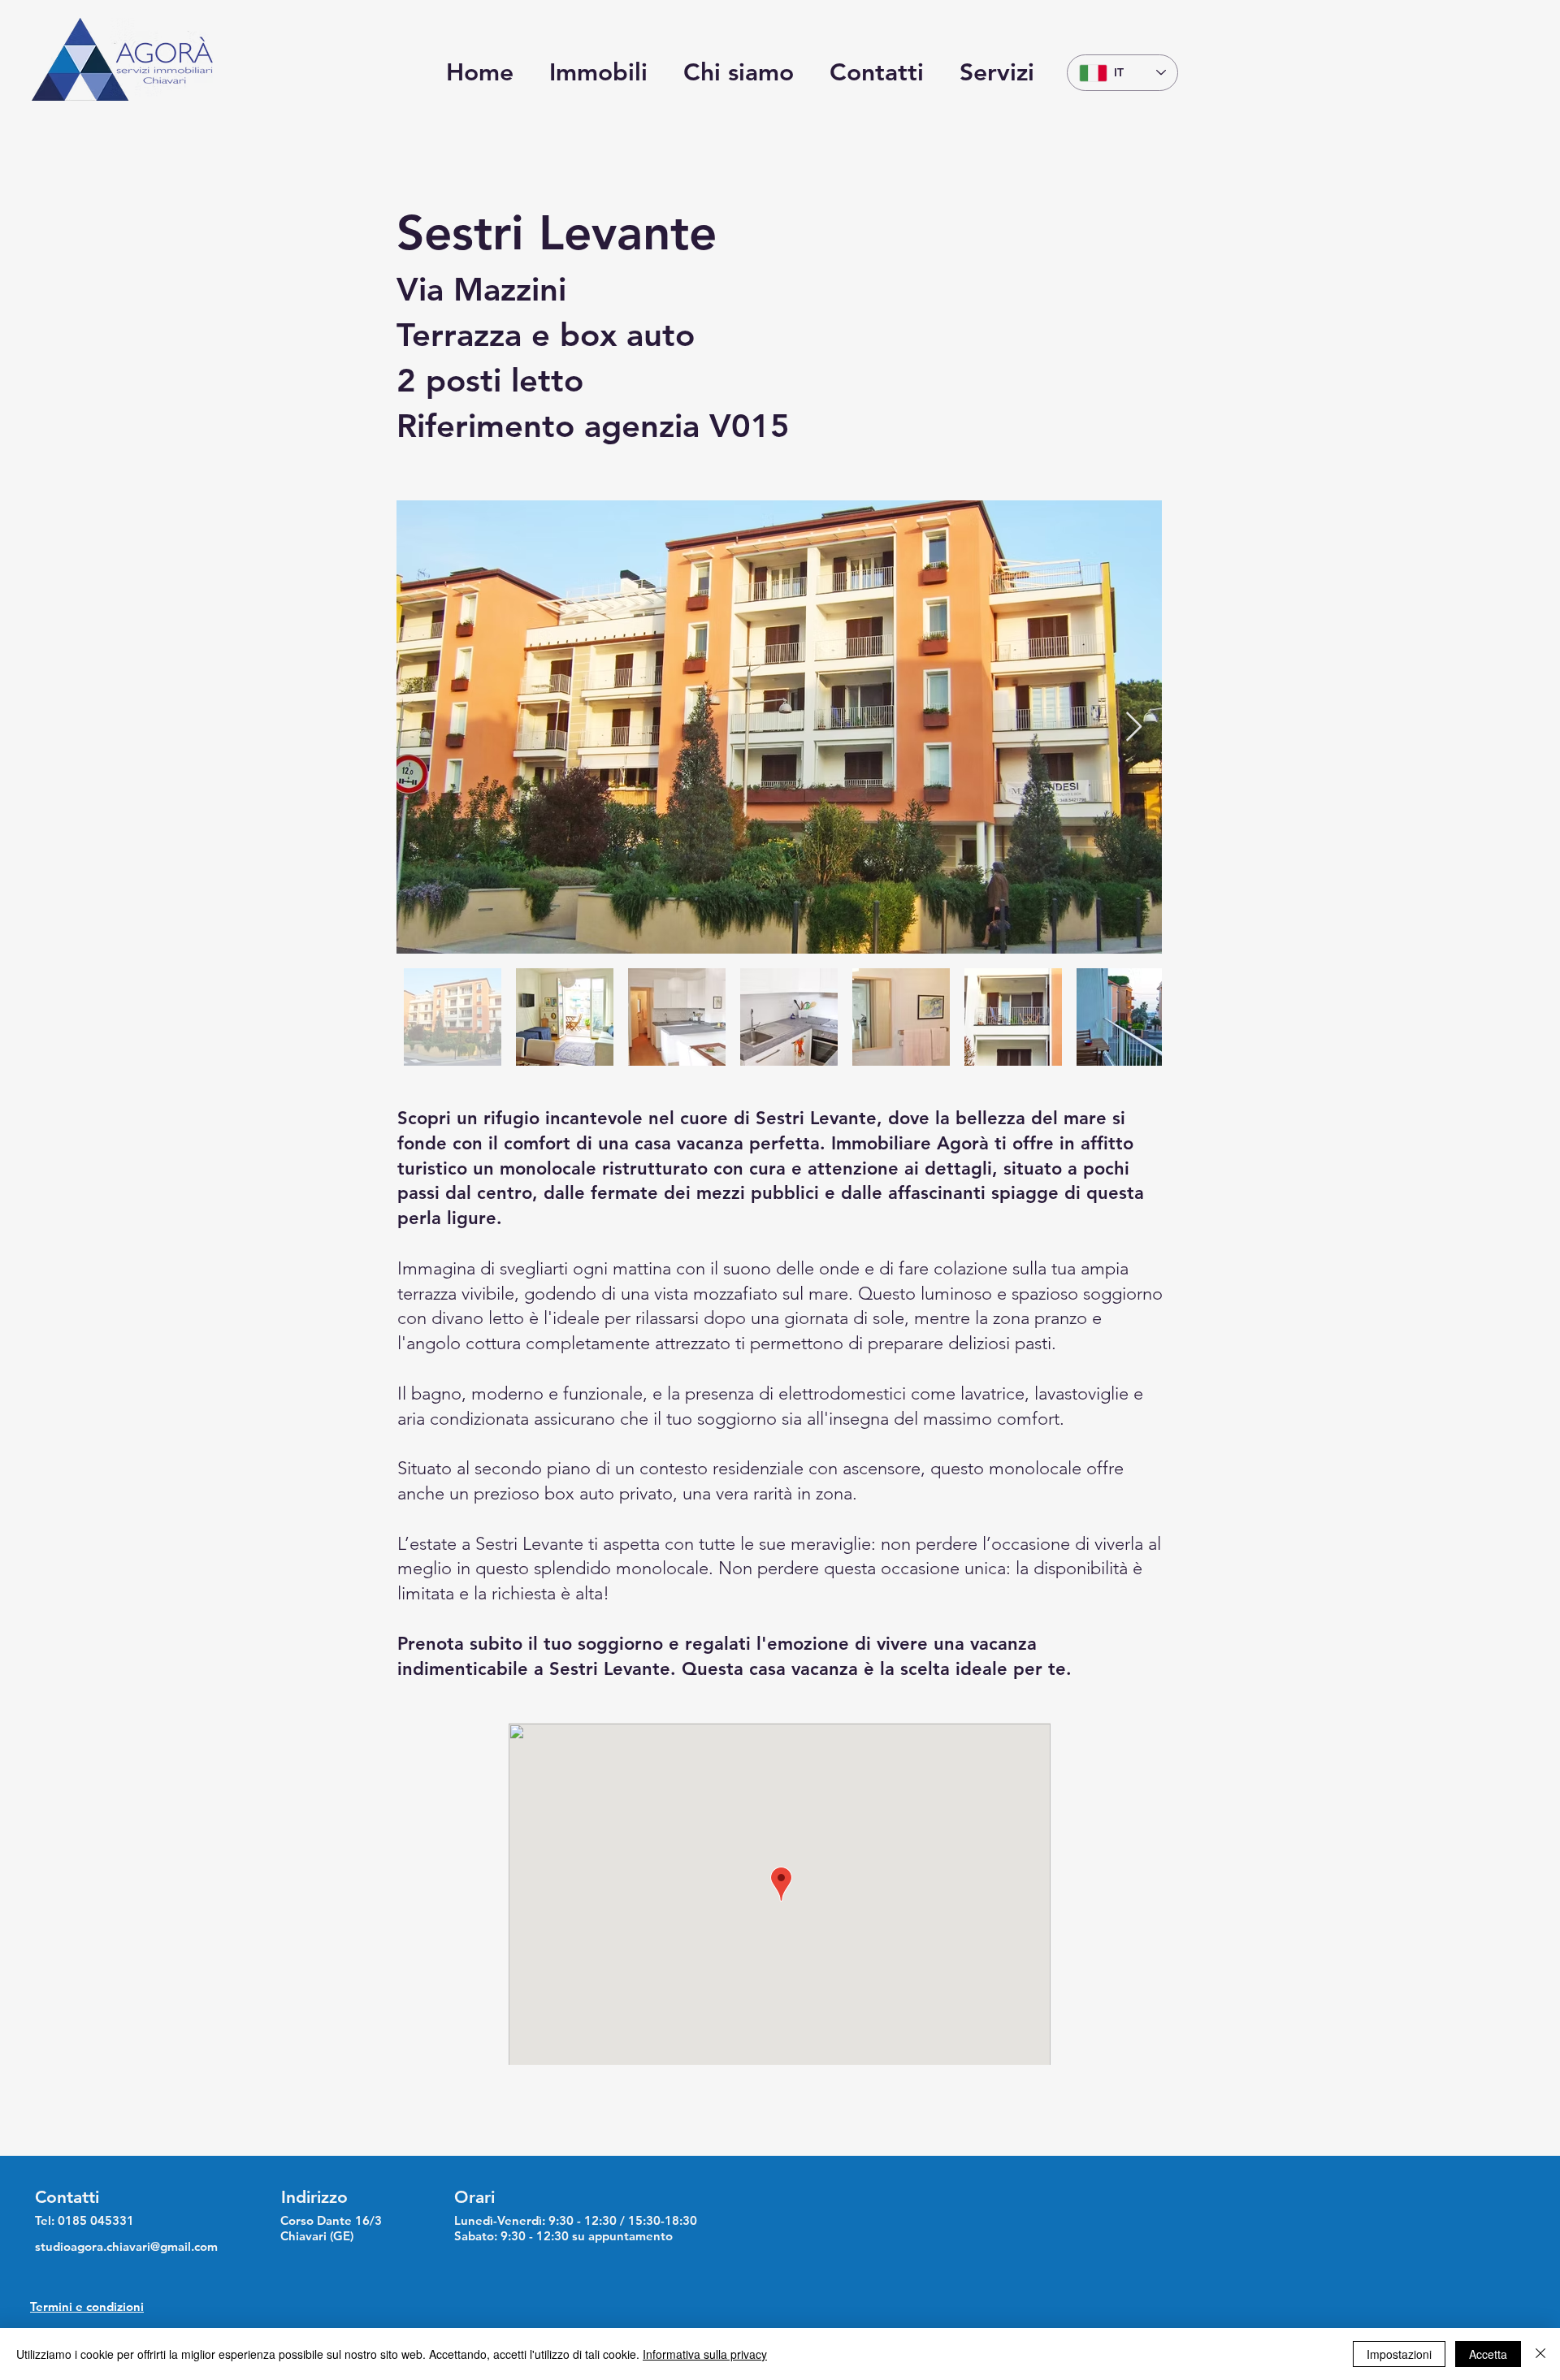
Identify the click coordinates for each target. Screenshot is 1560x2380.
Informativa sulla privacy (705, 2354)
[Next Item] (1134, 727)
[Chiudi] (1540, 2354)
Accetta (1488, 2354)
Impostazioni (1399, 2354)
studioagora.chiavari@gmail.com (126, 2246)
